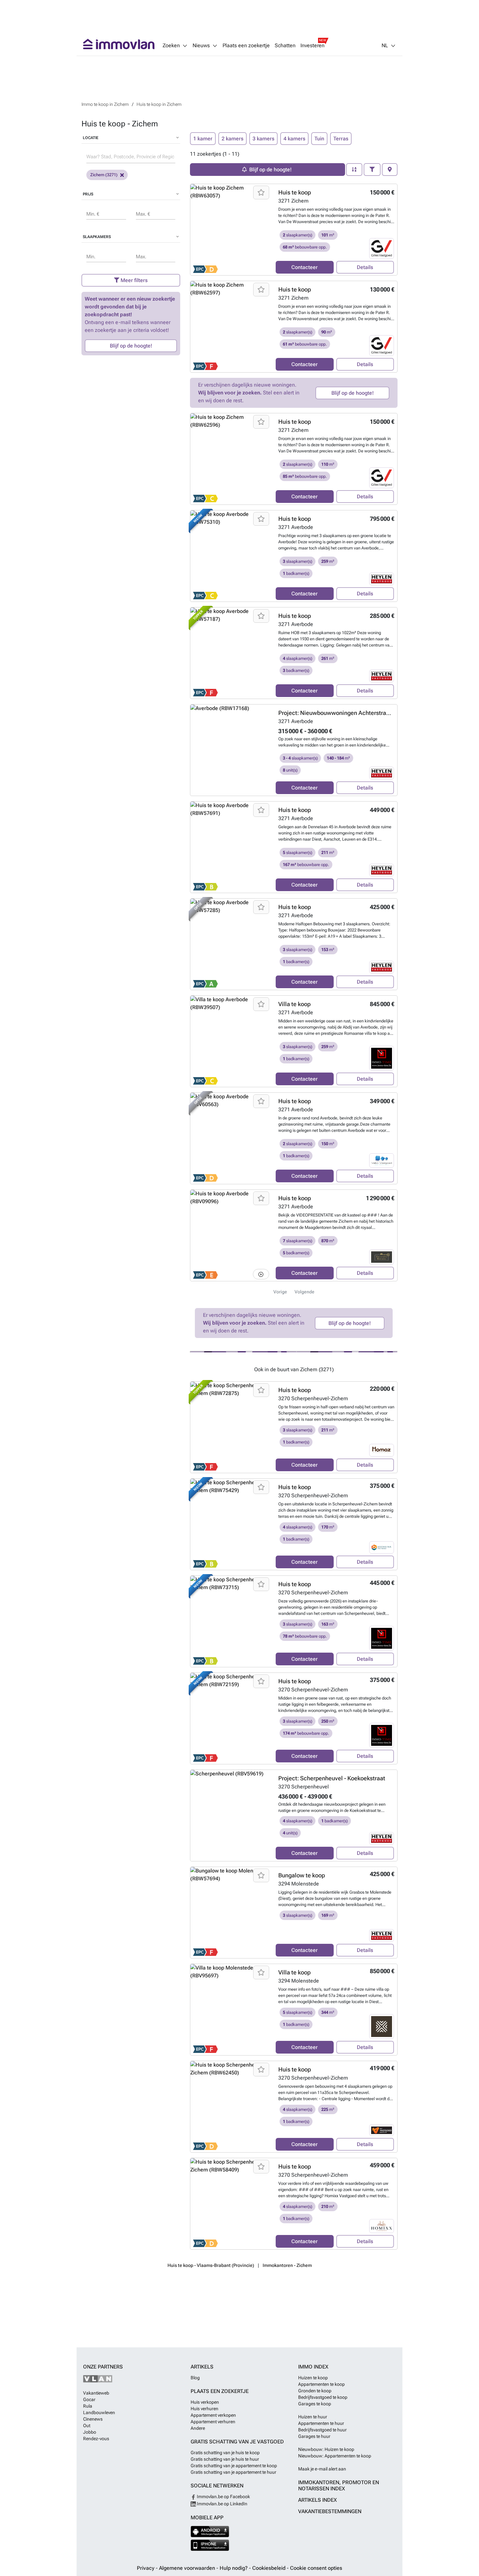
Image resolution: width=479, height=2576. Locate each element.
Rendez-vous (96, 2439)
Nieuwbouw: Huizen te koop (326, 2449)
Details (365, 267)
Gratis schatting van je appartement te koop (234, 2466)
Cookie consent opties (316, 2568)
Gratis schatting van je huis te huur (225, 2459)
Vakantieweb (96, 2393)
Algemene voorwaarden (188, 2568)
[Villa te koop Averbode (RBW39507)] (231, 1041)
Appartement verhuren (213, 2422)
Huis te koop (295, 192)
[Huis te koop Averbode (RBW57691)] (231, 847)
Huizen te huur (313, 2417)
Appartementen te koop (321, 2384)
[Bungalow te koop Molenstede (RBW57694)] (231, 1913)
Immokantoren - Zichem (287, 2265)
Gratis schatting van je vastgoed (237, 2442)
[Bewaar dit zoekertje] (261, 192)
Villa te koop (294, 1004)
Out (87, 2426)
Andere (198, 2428)
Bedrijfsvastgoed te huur (322, 2430)
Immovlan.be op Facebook (223, 2497)
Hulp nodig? (234, 2568)
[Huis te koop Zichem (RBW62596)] (231, 459)
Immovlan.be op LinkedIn (222, 2504)
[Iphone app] (210, 2545)
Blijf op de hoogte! (131, 346)
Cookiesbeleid (269, 2568)
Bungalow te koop (302, 1875)
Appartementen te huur (321, 2423)
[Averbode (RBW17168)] (231, 750)
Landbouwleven (99, 2412)
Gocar (89, 2399)
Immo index (313, 2367)
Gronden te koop (315, 2391)
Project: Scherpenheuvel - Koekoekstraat (332, 1778)
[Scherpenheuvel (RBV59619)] (231, 1815)
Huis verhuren (204, 2409)
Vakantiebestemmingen (330, 2511)
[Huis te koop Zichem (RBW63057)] (231, 230)
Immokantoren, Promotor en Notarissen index (339, 2485)
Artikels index (318, 2500)
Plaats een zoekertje (246, 46)
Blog (195, 2378)
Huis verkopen (205, 2402)
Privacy (146, 2568)
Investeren (312, 46)
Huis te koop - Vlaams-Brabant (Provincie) (211, 2265)
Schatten (285, 46)
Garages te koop (315, 2404)
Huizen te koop (313, 2378)
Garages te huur (314, 2436)
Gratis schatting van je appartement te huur (233, 2472)
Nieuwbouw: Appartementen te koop (335, 2456)
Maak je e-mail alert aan (322, 2469)
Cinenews (93, 2419)
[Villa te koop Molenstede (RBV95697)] (231, 2010)
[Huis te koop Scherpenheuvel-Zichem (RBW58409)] (231, 2204)
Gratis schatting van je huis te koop (225, 2453)
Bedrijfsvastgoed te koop (323, 2397)
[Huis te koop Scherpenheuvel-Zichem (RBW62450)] (231, 2107)
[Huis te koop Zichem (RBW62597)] (231, 327)
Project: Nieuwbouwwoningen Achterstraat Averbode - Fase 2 (359, 713)
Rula (88, 2406)
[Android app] (210, 2532)
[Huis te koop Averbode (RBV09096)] (231, 1235)
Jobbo (90, 2432)
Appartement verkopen (213, 2415)
